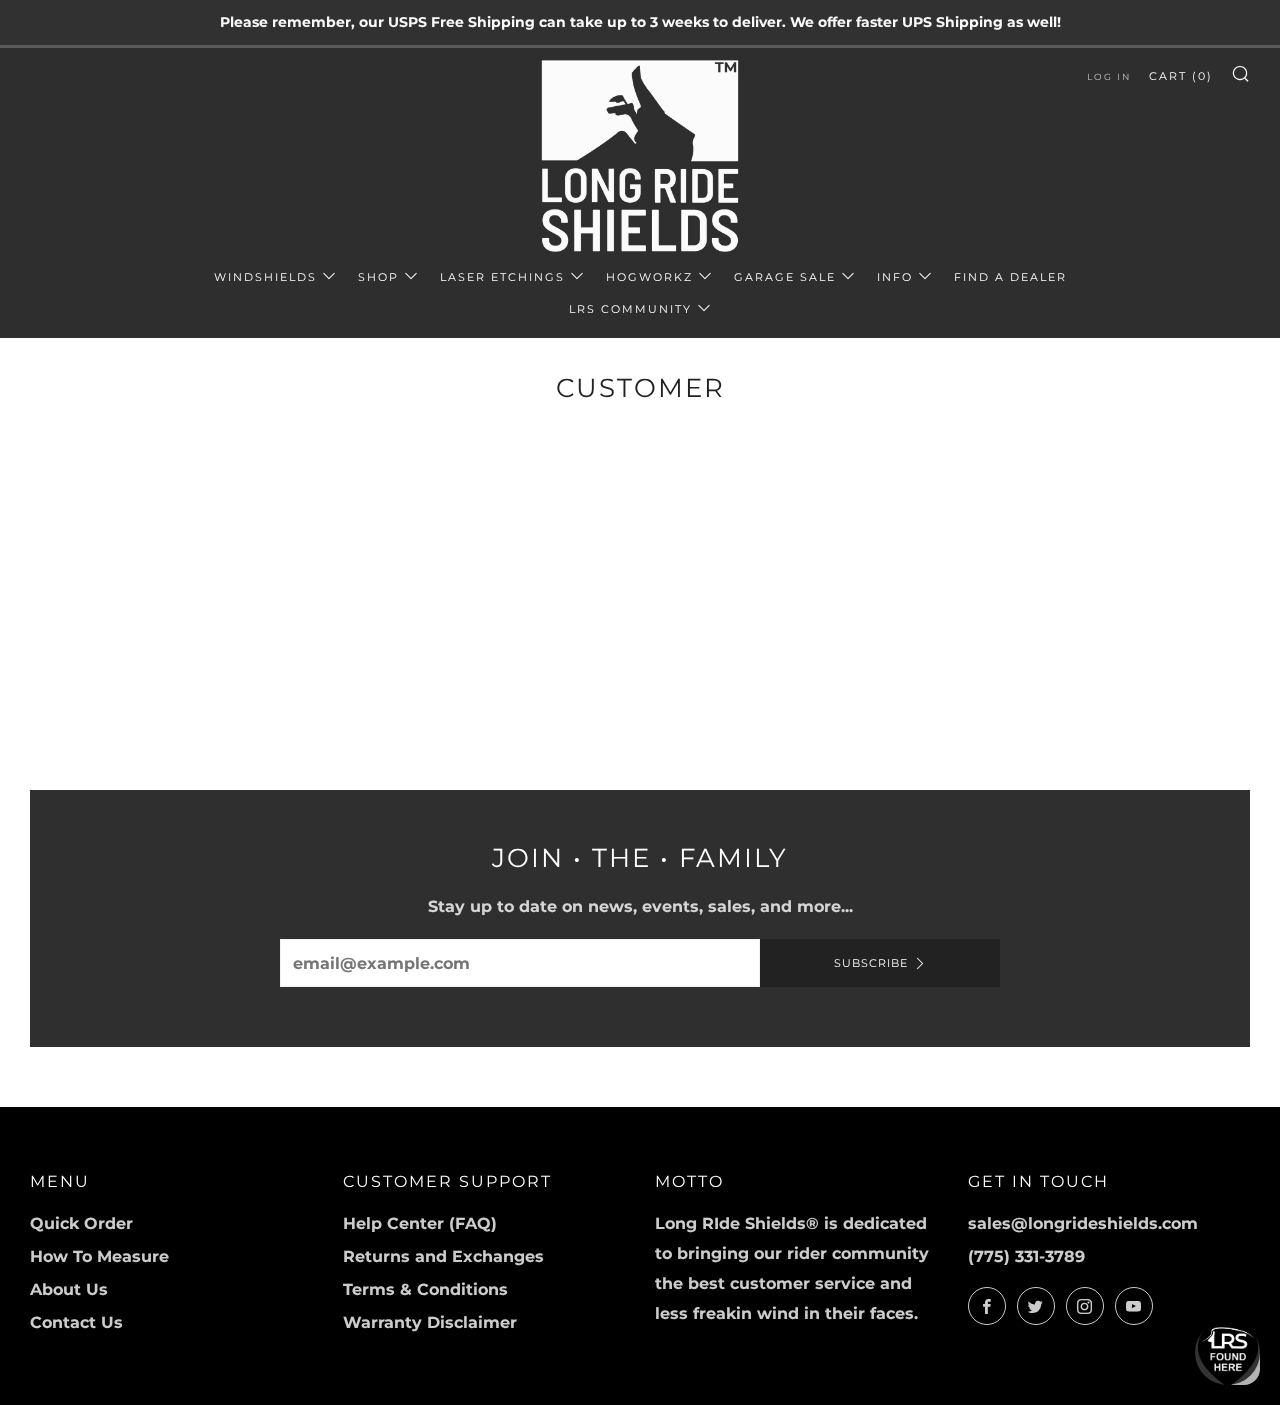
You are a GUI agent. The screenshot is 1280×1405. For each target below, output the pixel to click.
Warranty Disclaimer (430, 1322)
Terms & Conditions (425, 1289)
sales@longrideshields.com (1083, 1223)
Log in (1109, 76)
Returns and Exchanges (443, 1256)
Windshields (265, 277)
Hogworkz (649, 277)
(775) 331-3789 (1026, 1256)
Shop (378, 277)
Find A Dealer (1010, 277)
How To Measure (99, 1256)
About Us (69, 1289)
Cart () (1181, 76)
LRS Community (630, 309)
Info (895, 277)
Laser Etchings (502, 277)
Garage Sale (785, 277)
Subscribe (871, 963)
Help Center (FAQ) (420, 1223)
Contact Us (76, 1322)
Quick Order (81, 1223)
